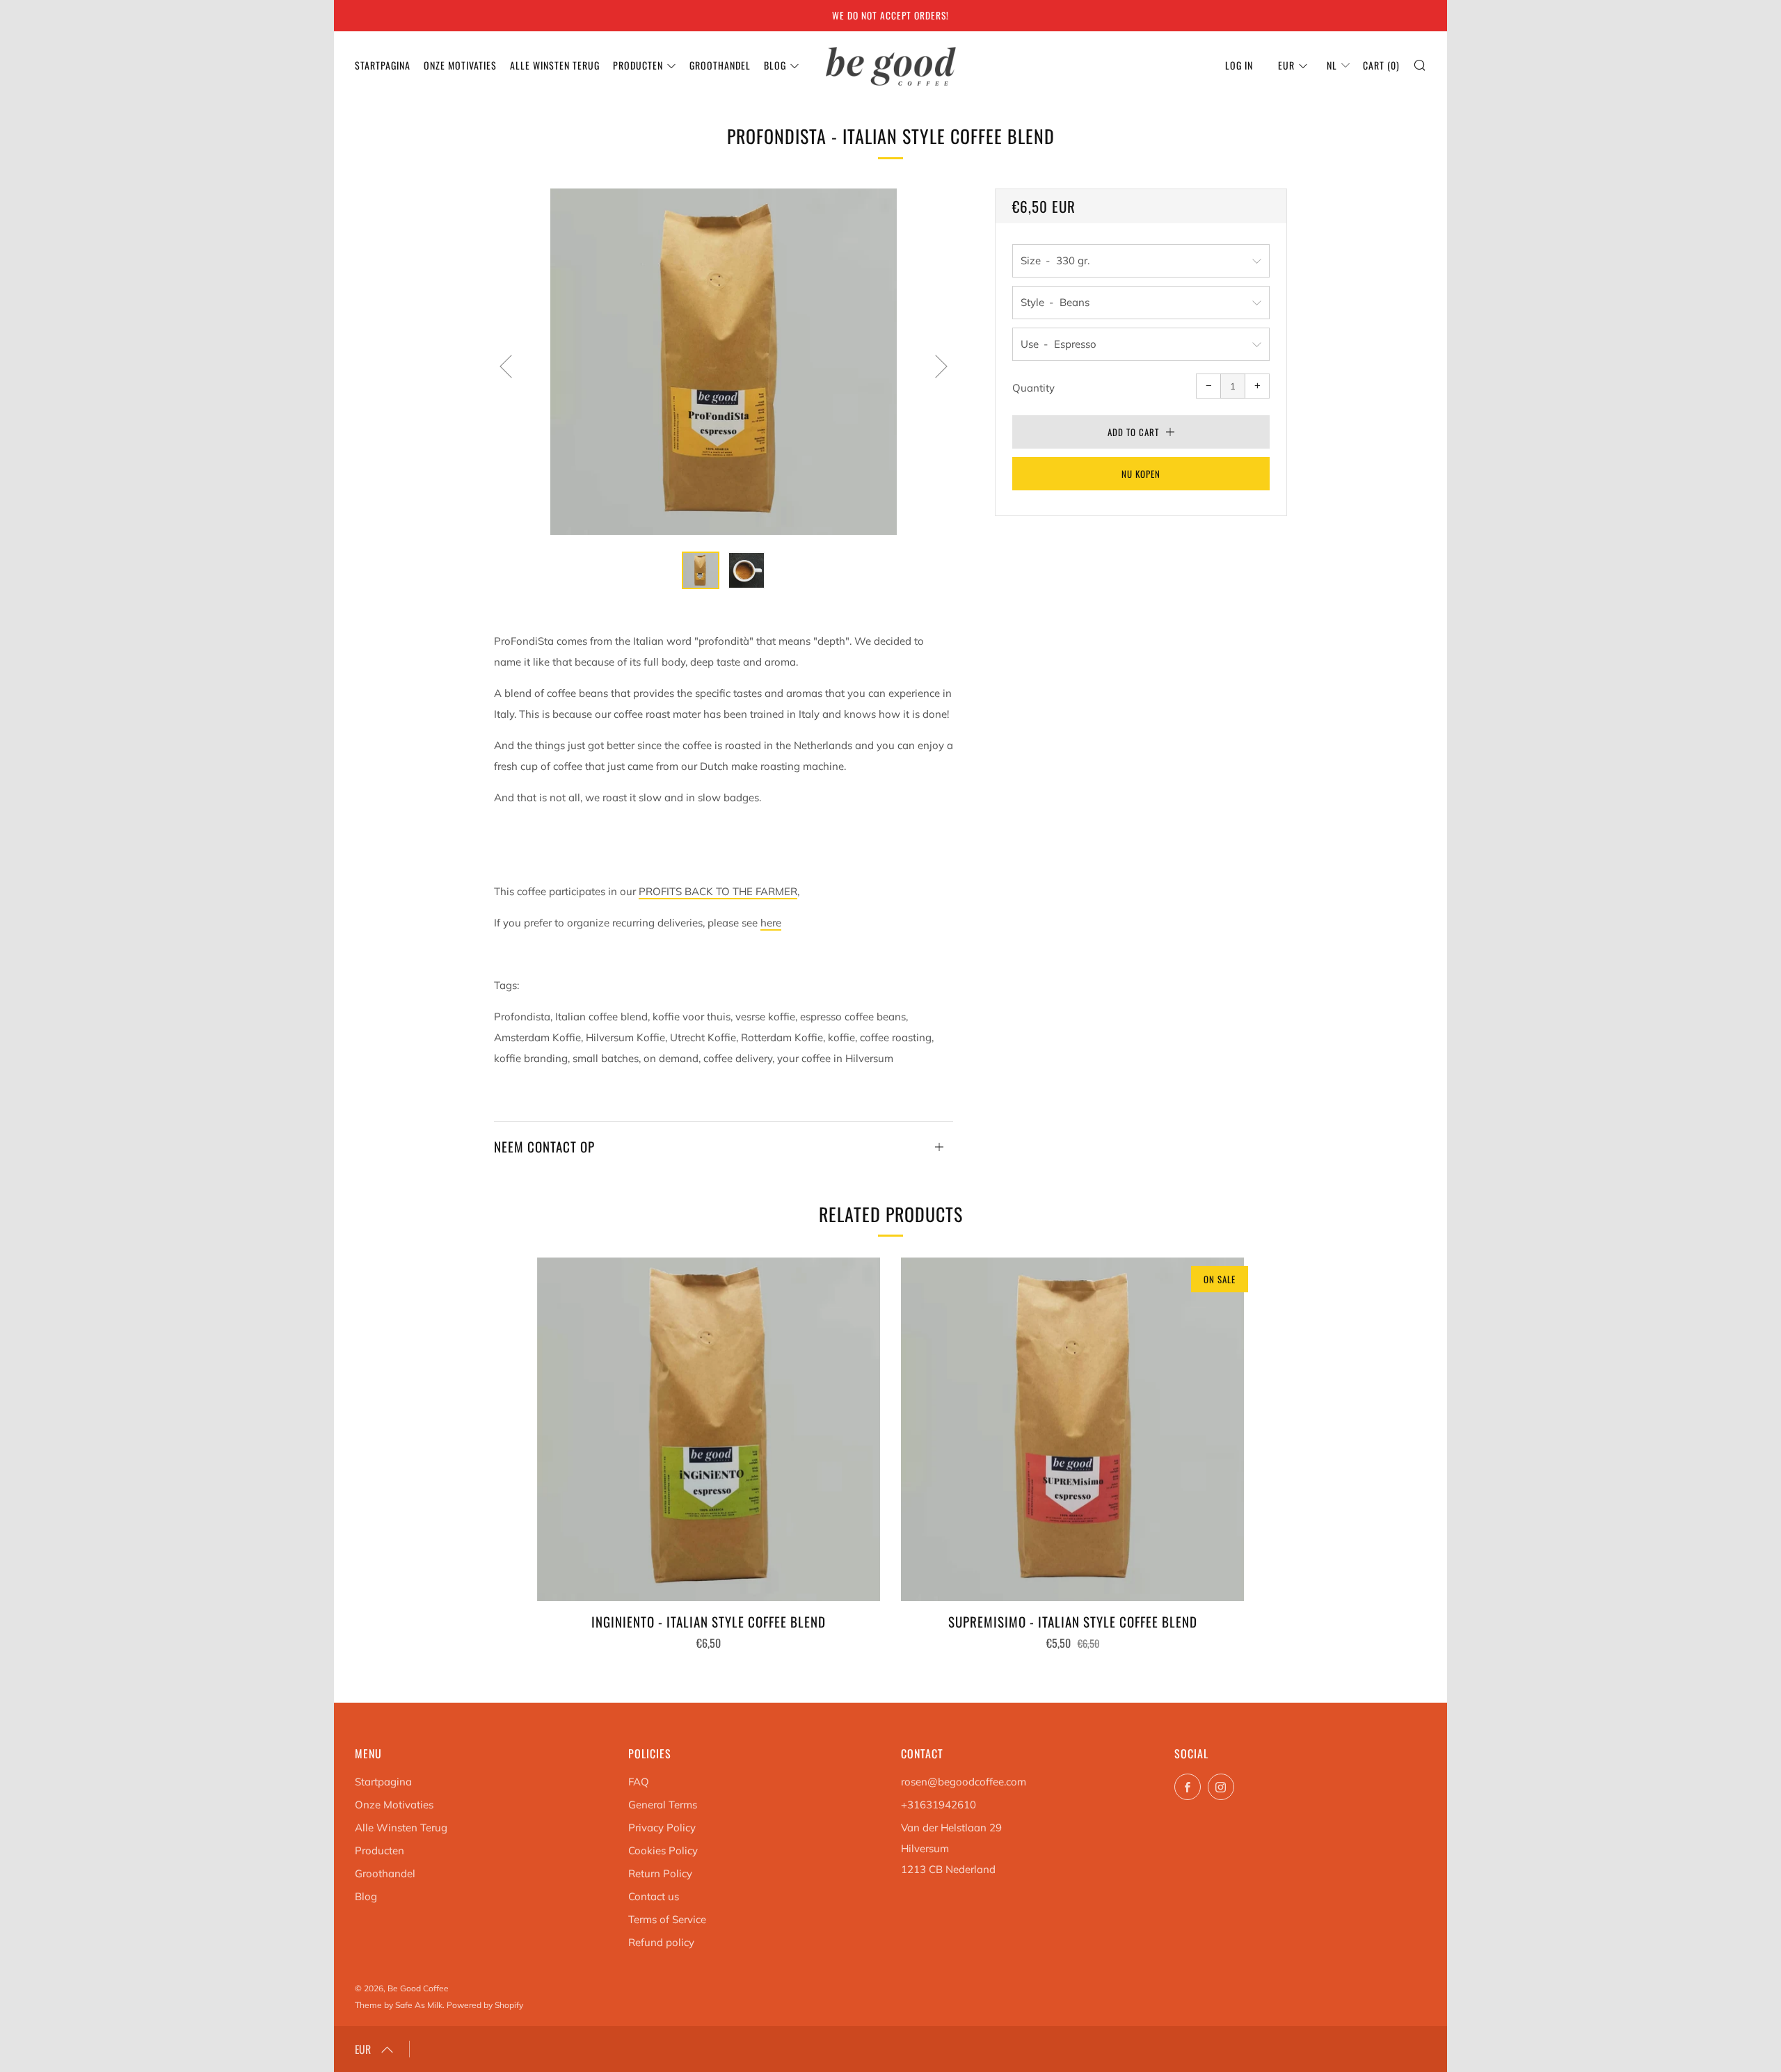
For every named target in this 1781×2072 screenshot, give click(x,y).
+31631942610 (939, 1805)
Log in (1239, 65)
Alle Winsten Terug (555, 65)
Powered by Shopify (485, 2005)
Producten (638, 65)
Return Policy (660, 1873)
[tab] (701, 570)
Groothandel (720, 65)
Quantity (1033, 388)
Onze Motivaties (460, 65)
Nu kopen (1141, 474)
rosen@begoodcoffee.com (964, 1782)
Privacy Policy (662, 1828)
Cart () (1381, 65)
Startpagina (383, 65)
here (771, 923)
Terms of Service (667, 1919)
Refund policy (661, 1942)
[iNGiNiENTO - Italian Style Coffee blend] (709, 1429)
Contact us (654, 1896)
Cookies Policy (663, 1850)
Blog (775, 65)
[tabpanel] (724, 362)
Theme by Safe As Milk (399, 2005)
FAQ (639, 1782)
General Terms (663, 1805)
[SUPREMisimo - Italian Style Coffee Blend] (1072, 1429)
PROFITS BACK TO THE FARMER (718, 891)
